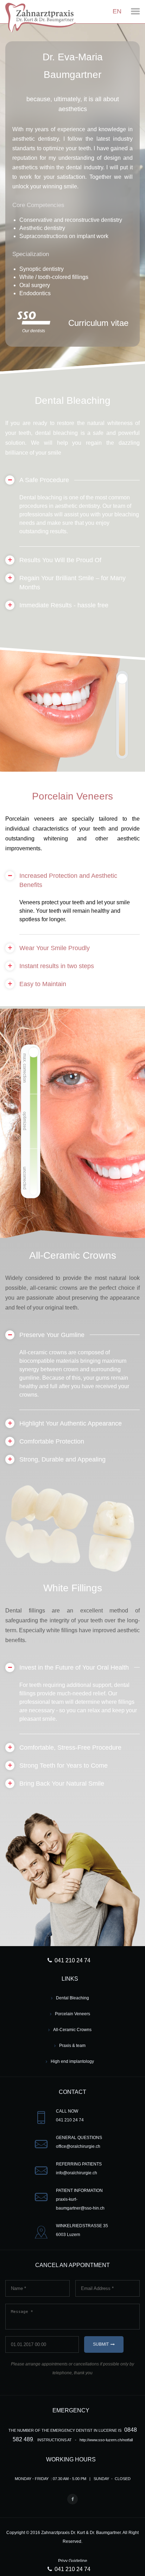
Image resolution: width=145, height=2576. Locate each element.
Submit (101, 2344)
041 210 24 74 (72, 2569)
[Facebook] (72, 2499)
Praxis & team (72, 2046)
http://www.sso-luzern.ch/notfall (106, 2440)
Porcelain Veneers (72, 2014)
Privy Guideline (73, 2561)
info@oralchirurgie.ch (77, 2173)
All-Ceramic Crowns (72, 2030)
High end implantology (72, 2061)
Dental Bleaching (72, 1998)
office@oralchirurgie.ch (78, 2146)
